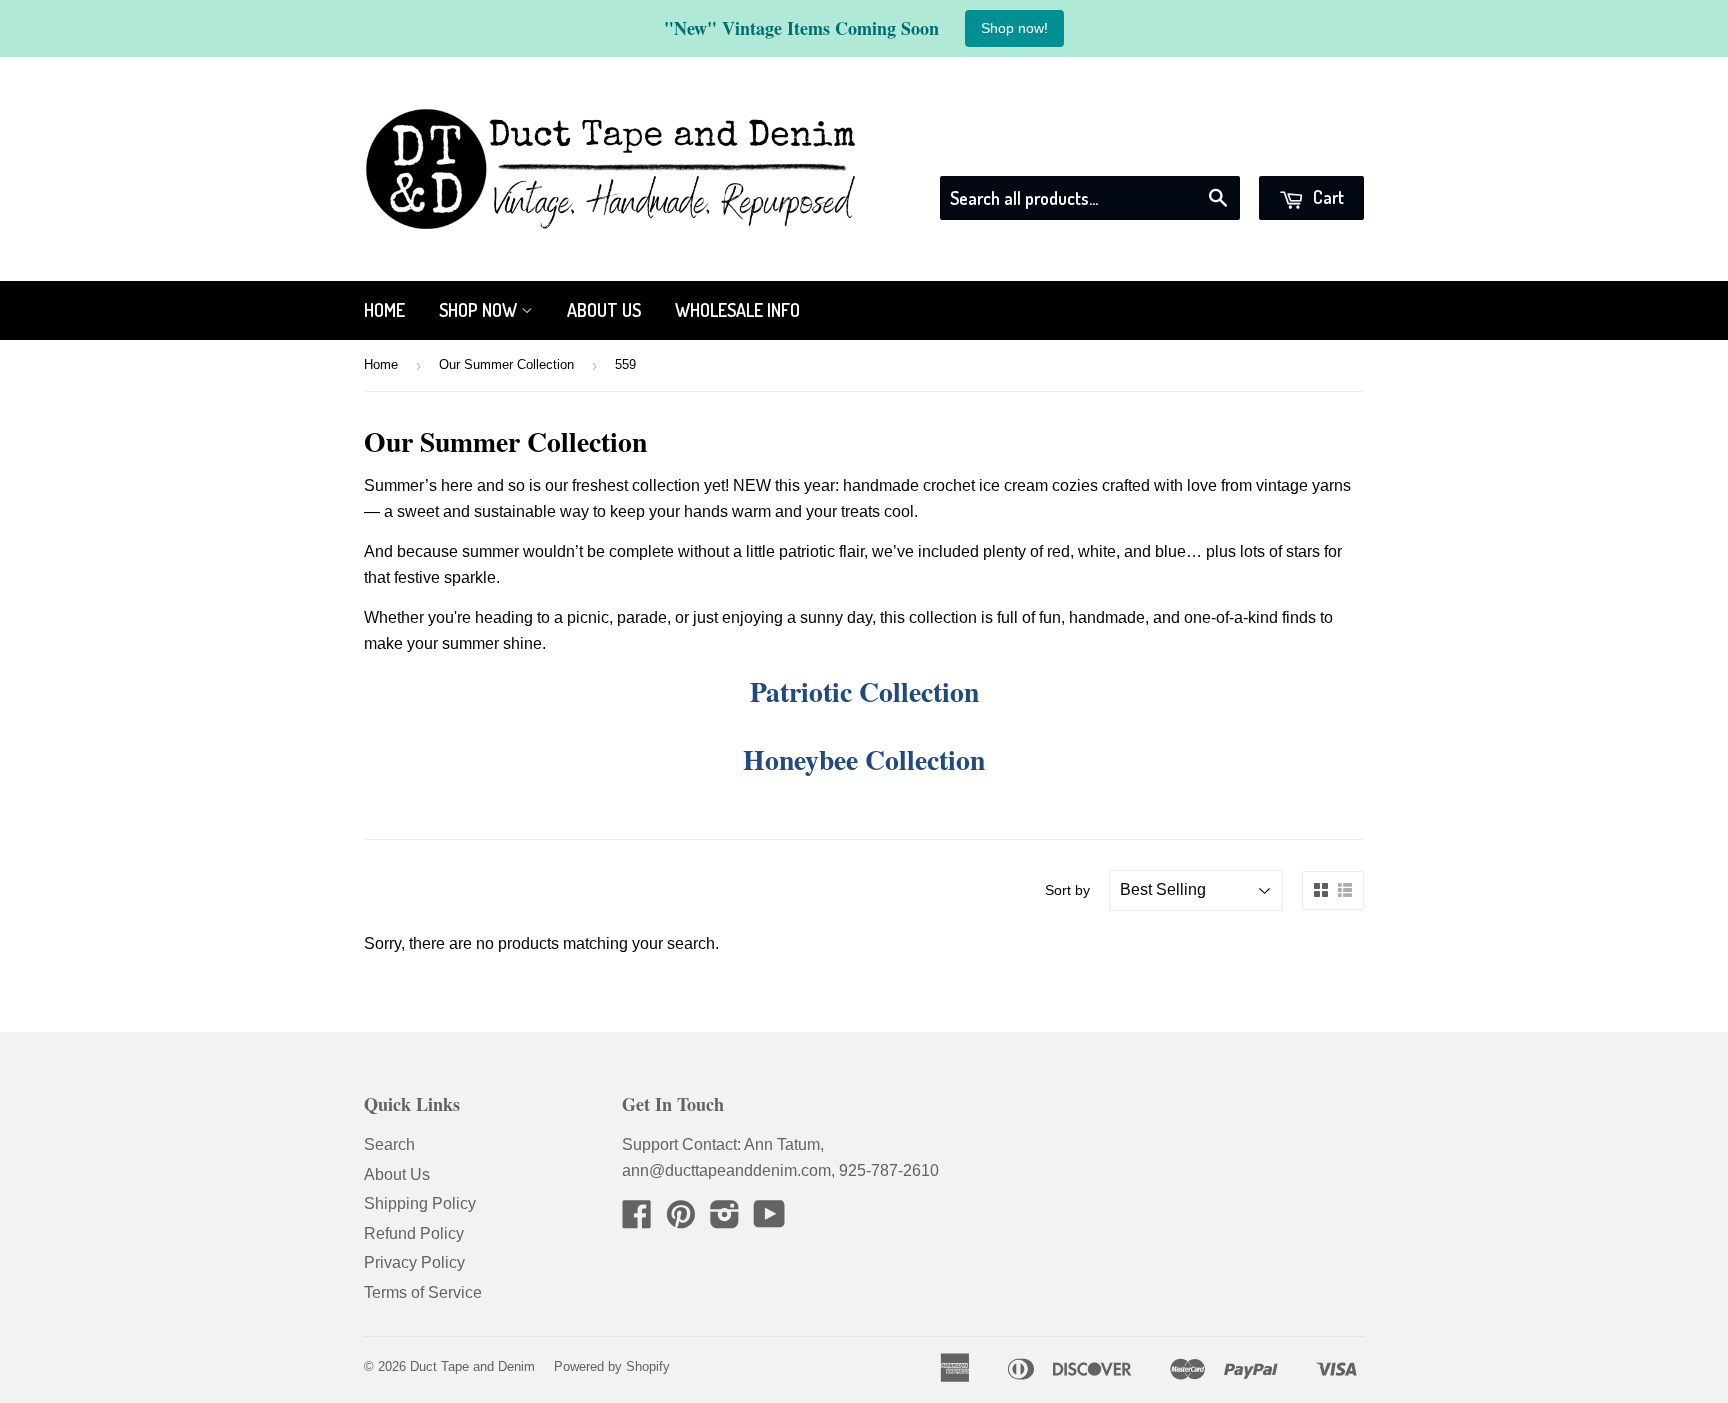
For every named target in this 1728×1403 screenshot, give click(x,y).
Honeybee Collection (864, 759)
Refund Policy (414, 1233)
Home (384, 310)
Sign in (1183, 150)
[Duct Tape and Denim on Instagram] (725, 1220)
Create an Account (1301, 150)
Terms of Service (423, 1292)
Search (389, 1144)
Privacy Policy (414, 1262)
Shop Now (480, 310)
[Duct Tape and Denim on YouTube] (769, 1220)
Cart (1326, 197)
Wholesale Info (737, 310)
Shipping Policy (420, 1203)
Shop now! (1014, 28)
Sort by (1067, 890)
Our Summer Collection (506, 364)
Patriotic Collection (864, 691)
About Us (604, 310)
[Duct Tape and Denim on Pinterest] (681, 1220)
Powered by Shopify (612, 1366)
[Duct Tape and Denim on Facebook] (637, 1220)
